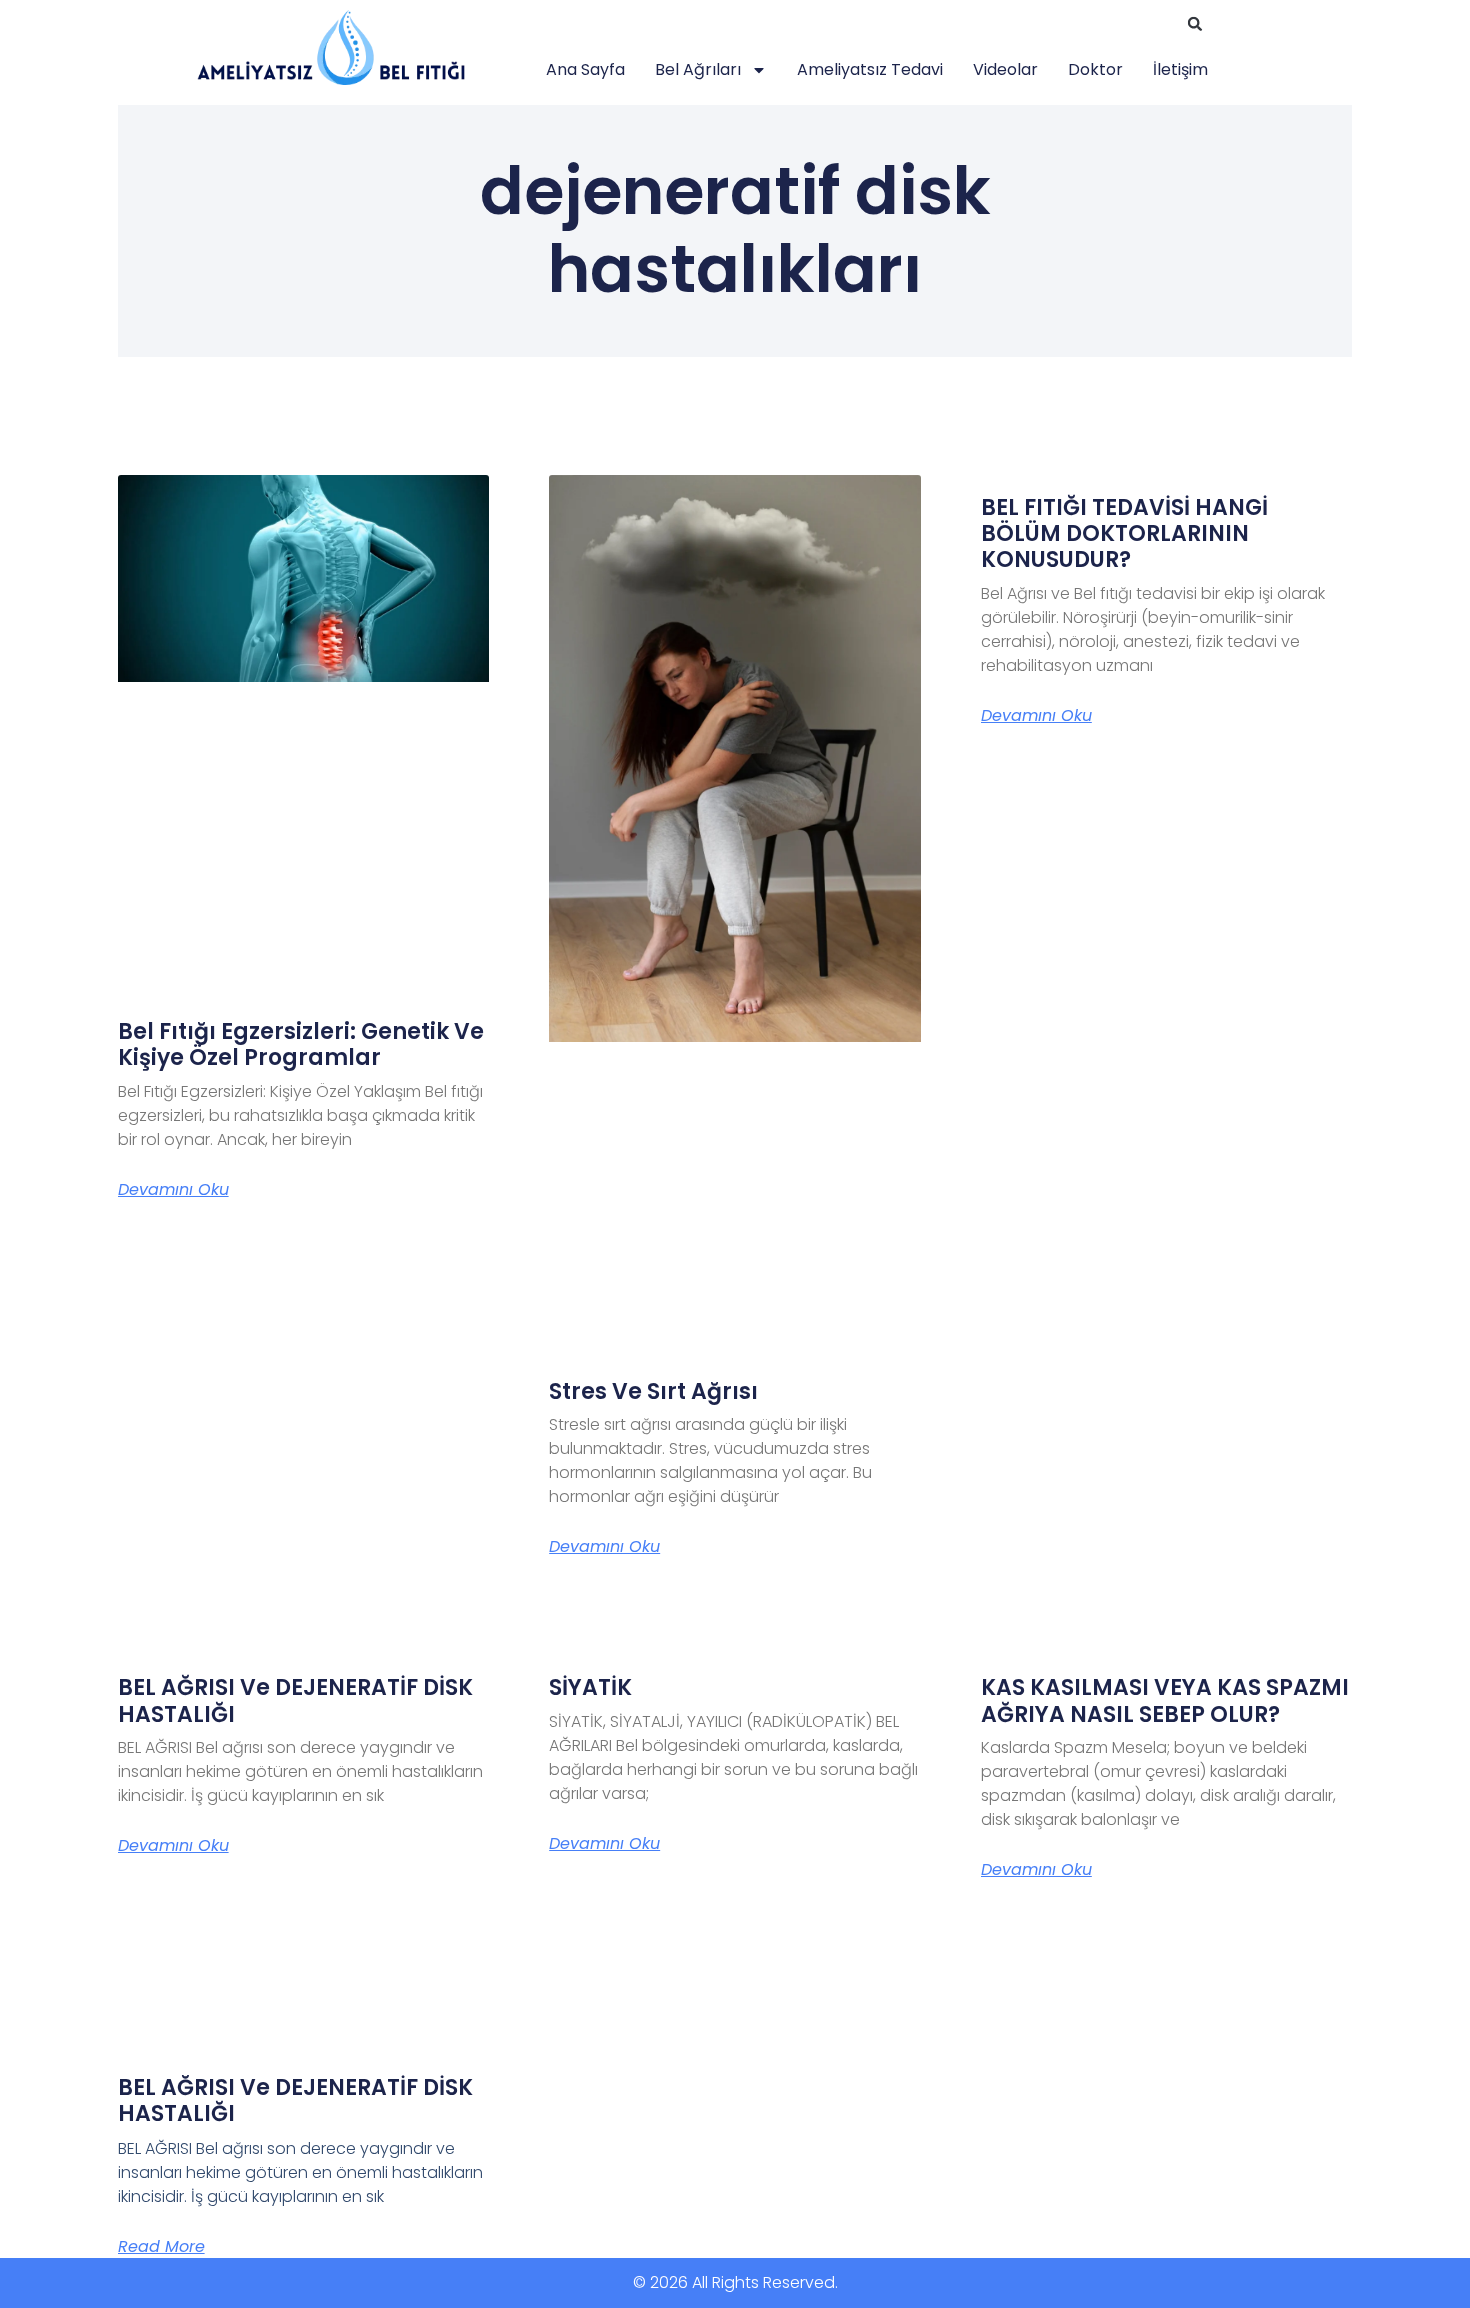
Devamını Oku (173, 1190)
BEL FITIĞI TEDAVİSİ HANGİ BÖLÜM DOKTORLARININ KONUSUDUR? (1124, 534)
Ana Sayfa (585, 69)
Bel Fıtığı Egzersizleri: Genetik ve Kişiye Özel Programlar (301, 1044)
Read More (161, 2246)
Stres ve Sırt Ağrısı (653, 1391)
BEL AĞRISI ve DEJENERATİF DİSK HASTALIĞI (295, 1700)
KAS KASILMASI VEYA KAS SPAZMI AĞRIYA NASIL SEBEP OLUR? (1165, 1700)
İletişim (1180, 69)
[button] (1195, 24)
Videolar (1005, 69)
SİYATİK (590, 1687)
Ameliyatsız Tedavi (870, 69)
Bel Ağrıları (698, 69)
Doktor (1095, 69)
